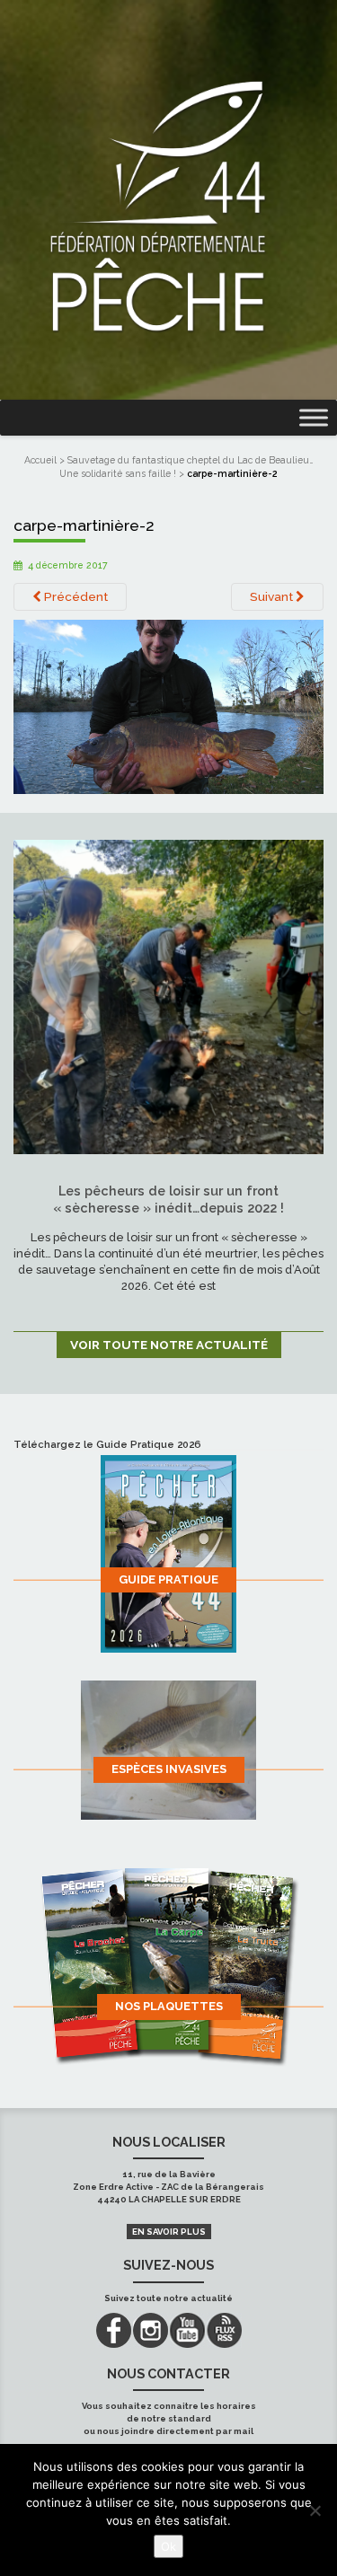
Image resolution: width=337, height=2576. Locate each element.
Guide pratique (168, 1579)
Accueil (40, 460)
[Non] (315, 2510)
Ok (168, 2546)
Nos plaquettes (169, 2006)
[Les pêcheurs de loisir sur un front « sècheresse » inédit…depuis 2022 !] (168, 995)
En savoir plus (169, 2232)
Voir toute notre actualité (169, 1345)
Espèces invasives (169, 1769)
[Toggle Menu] (314, 418)
